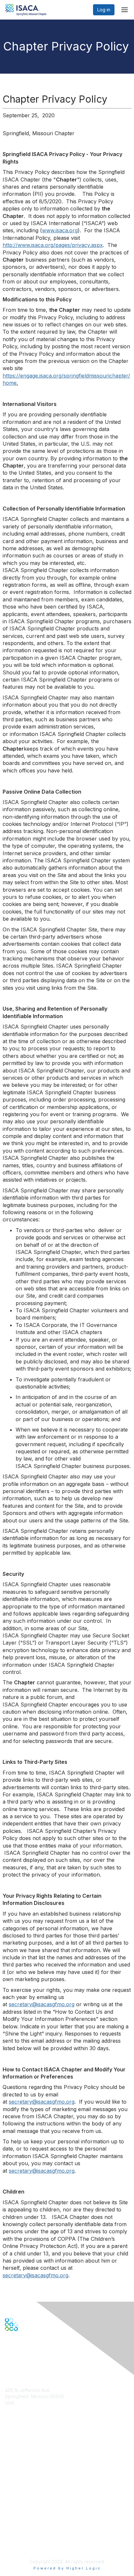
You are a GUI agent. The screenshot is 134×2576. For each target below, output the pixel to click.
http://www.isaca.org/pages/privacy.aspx (53, 245)
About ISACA (18, 2510)
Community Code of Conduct (36, 2517)
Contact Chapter (22, 2412)
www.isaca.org (60, 230)
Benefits (14, 2456)
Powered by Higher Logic (67, 2568)
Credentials (17, 2463)
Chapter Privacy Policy (29, 2545)
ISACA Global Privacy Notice (35, 2536)
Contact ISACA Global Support (38, 2473)
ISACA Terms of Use (27, 2529)
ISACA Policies (20, 2523)
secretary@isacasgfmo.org (42, 2004)
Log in (104, 10)
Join (9, 2450)
